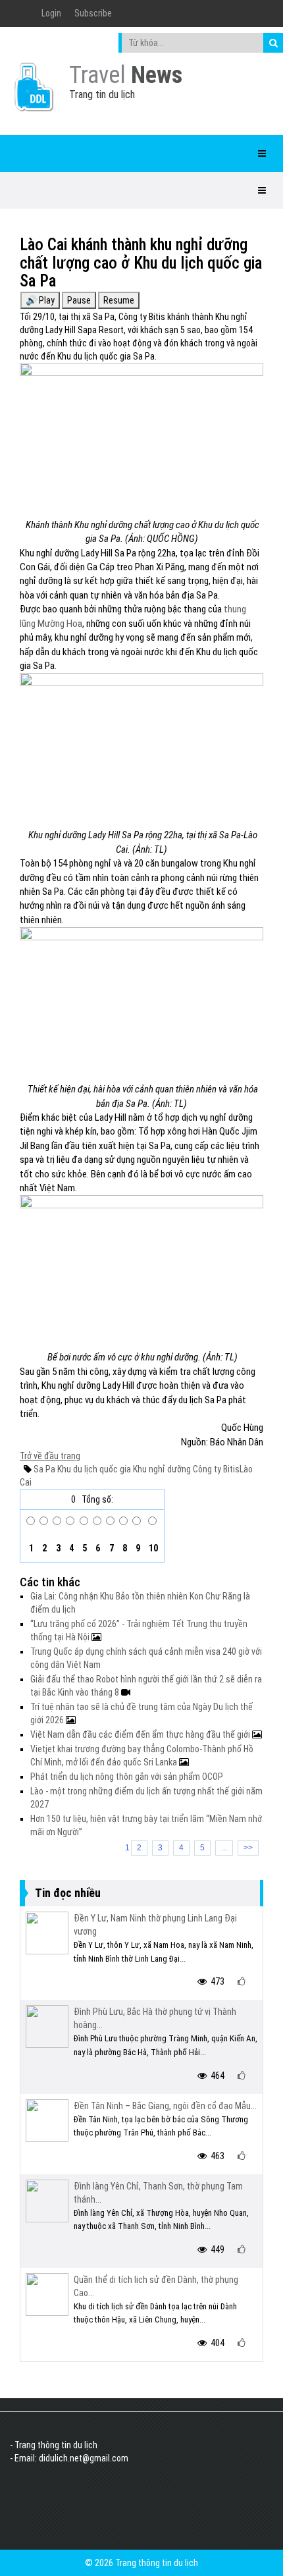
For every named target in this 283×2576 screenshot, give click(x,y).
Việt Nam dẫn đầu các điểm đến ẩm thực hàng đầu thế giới (141, 1734)
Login (51, 13)
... (224, 1848)
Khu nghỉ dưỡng (161, 1469)
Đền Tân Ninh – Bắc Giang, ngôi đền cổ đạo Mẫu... (165, 2106)
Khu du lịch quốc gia (93, 1469)
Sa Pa (44, 1469)
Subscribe (93, 13)
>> (248, 1848)
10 (152, 1548)
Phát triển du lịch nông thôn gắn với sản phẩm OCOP (127, 1777)
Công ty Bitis (215, 1469)
